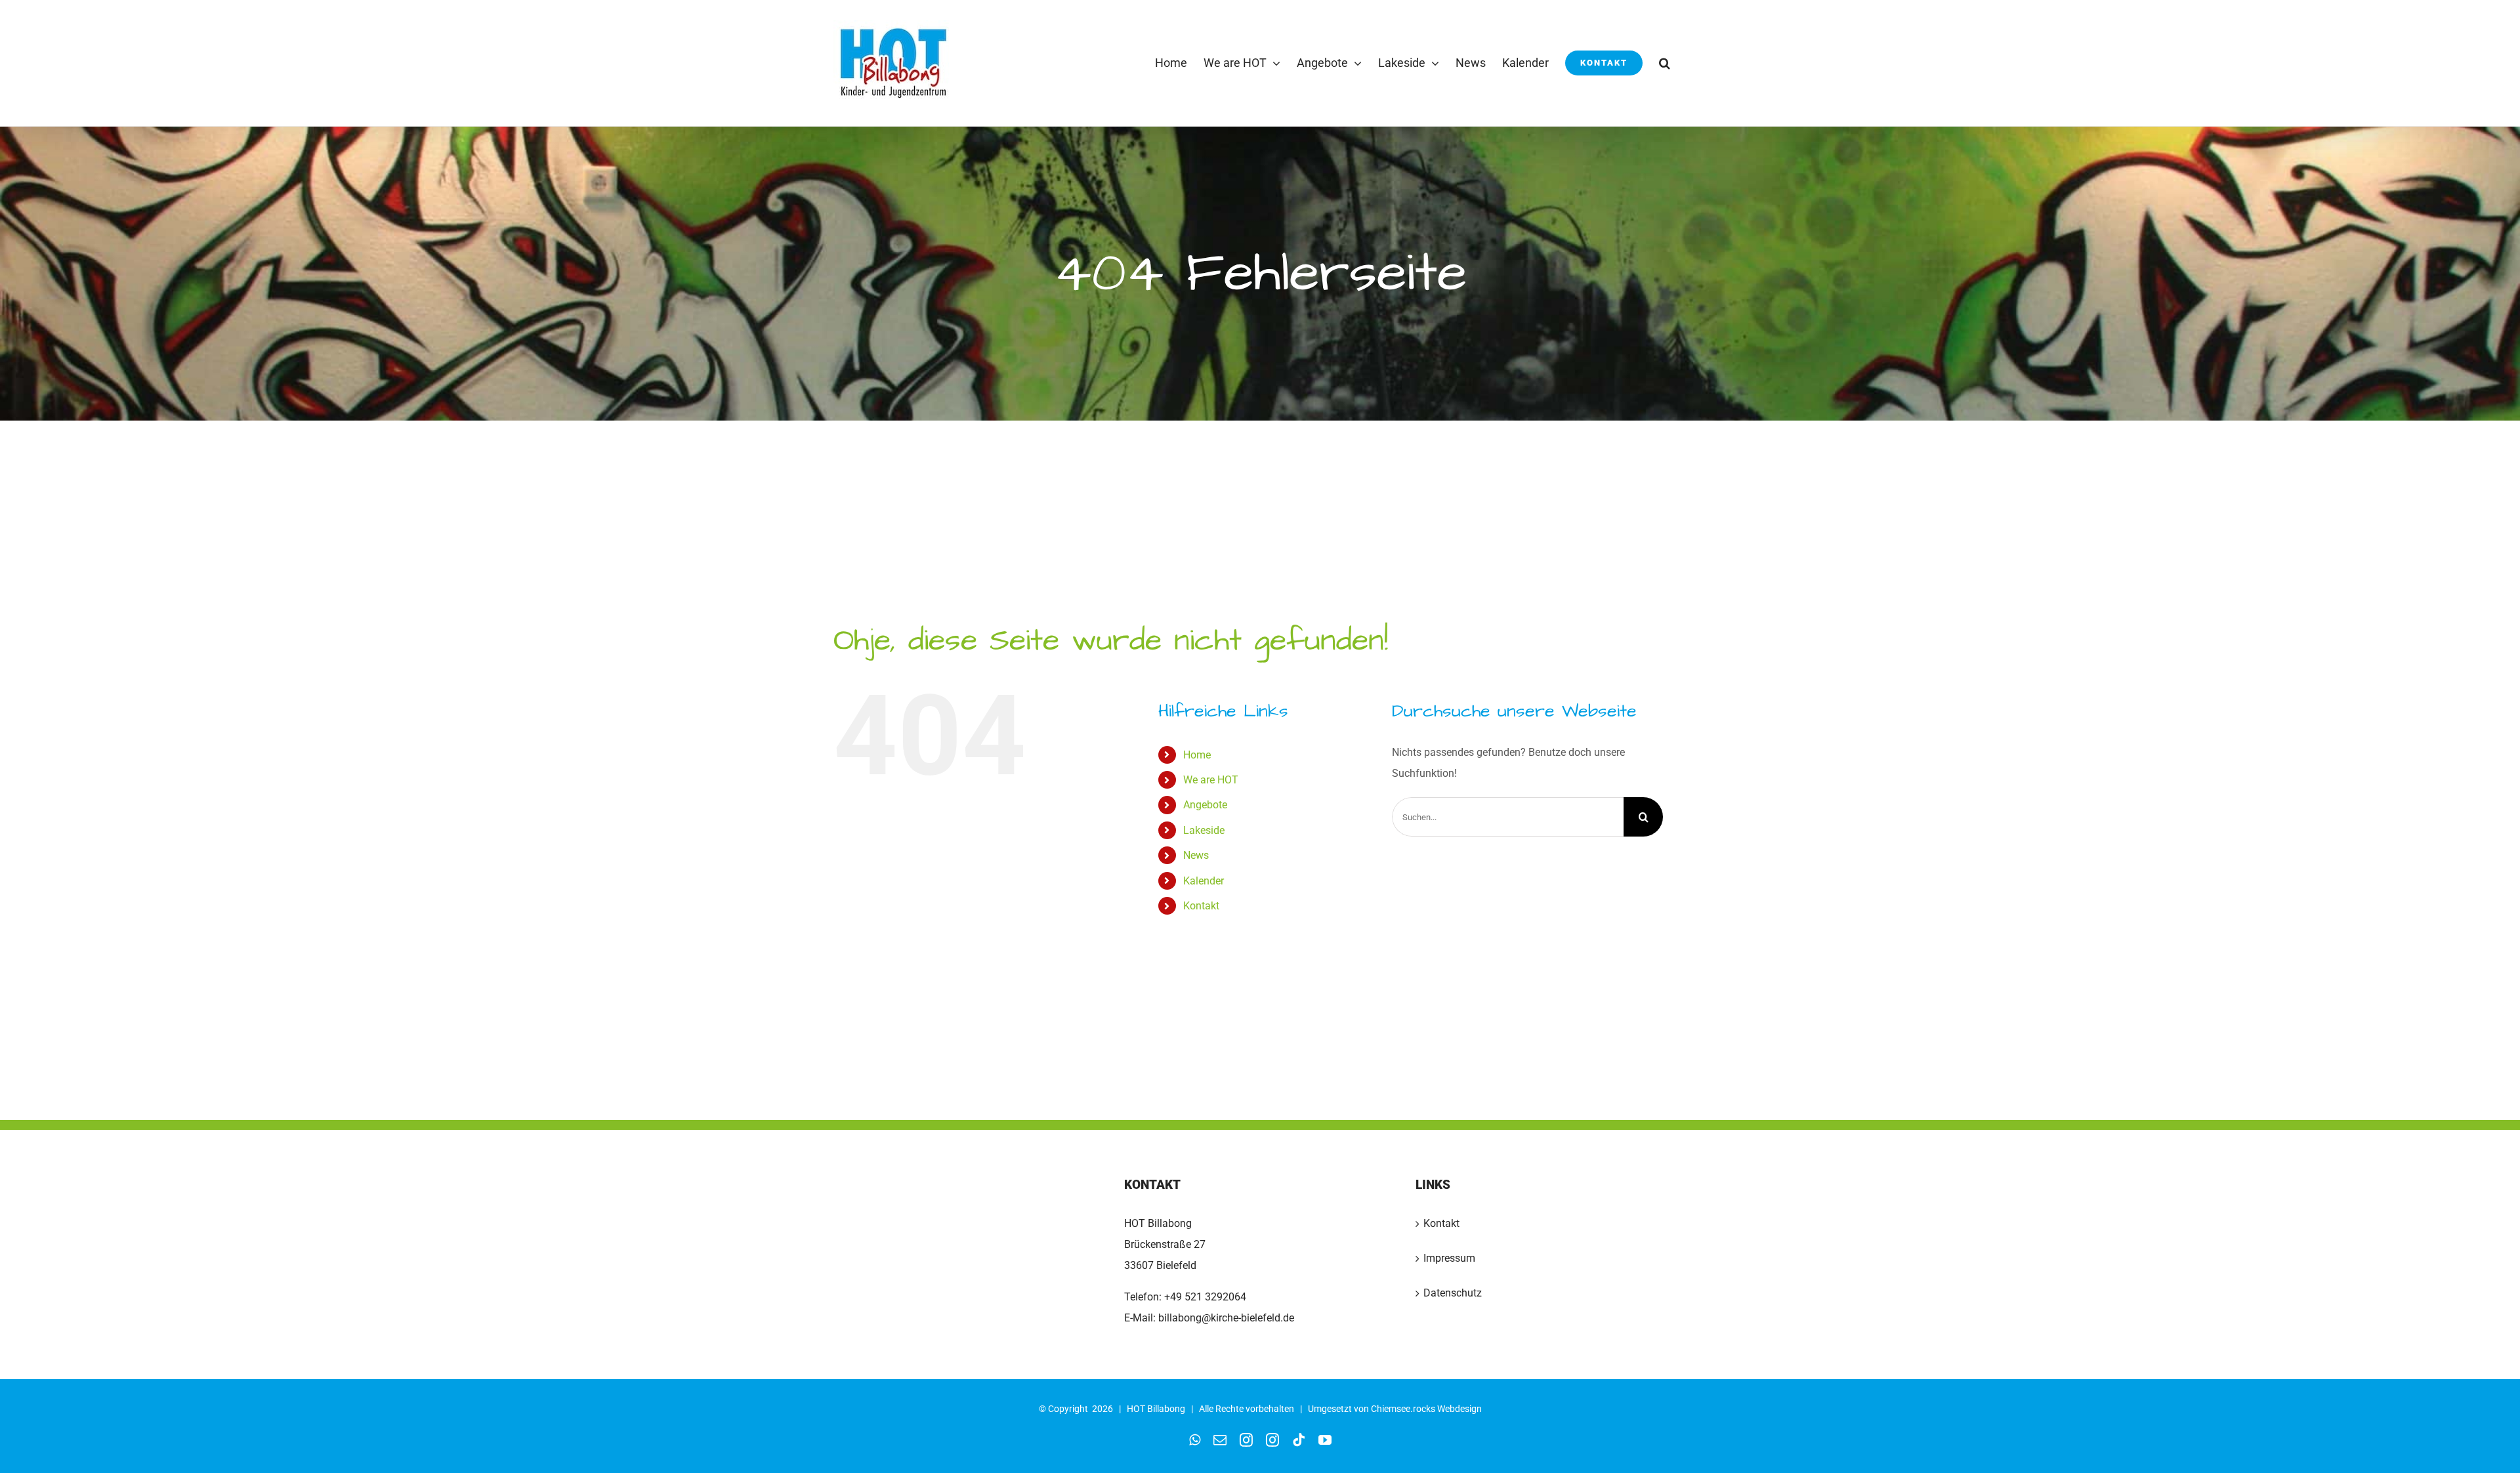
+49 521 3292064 (1205, 1297)
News (1196, 855)
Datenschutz (1453, 1293)
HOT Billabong (1156, 1409)
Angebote (1205, 805)
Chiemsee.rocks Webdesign (1426, 1409)
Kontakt (1201, 906)
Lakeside (1204, 830)
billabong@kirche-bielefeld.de (1225, 1318)
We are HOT (1211, 780)
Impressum (1449, 1258)
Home (1197, 755)
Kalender (1204, 881)
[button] (1665, 63)
